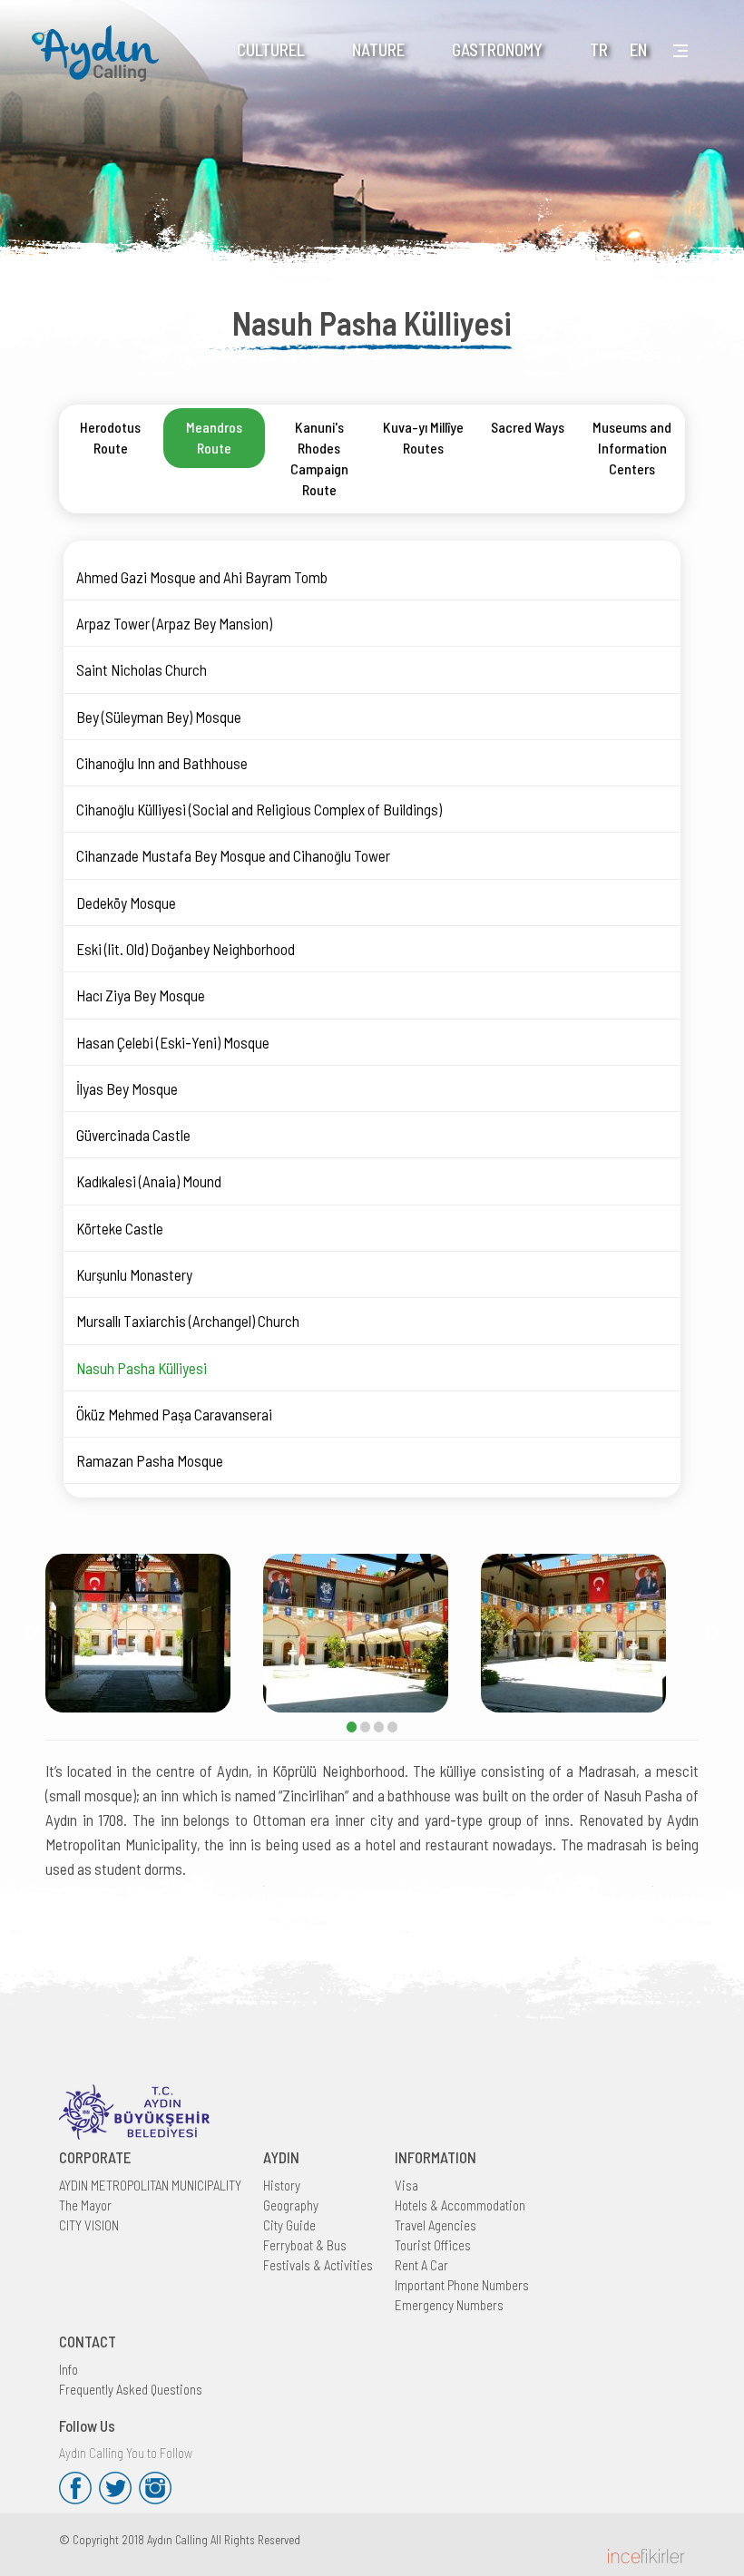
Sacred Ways (528, 427)
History (282, 2185)
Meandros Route (214, 437)
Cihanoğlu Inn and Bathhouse (162, 763)
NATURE (378, 49)
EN (638, 49)
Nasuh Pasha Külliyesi (142, 1368)
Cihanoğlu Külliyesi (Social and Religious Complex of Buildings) (259, 809)
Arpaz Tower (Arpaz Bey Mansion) (174, 623)
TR (599, 49)
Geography (291, 2205)
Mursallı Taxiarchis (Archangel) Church (188, 1321)
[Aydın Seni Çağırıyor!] (100, 42)
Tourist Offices (433, 2245)
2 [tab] (365, 1727)
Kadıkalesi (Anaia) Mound (149, 1181)
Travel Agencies (436, 2225)
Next (712, 1634)
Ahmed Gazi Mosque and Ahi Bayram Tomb (202, 577)
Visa (406, 2185)
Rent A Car (421, 2265)
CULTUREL (271, 49)
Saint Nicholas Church (142, 669)
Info (69, 2369)
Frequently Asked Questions (131, 2389)
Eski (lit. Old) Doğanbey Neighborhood (186, 949)
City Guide (289, 2225)
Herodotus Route (110, 437)
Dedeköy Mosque (126, 903)
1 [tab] (352, 1727)
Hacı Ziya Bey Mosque (141, 995)
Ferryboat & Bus (305, 2245)
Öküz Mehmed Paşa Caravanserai (174, 1414)
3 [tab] (379, 1727)
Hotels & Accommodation (460, 2205)
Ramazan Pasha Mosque (150, 1460)
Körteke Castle (120, 1228)
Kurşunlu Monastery (134, 1274)
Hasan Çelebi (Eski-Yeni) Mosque (173, 1042)
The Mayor (85, 2205)
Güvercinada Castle (133, 1135)
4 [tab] (392, 1727)
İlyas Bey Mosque (127, 1088)
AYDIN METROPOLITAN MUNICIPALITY (150, 2185)
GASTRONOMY (497, 49)
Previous (32, 1634)
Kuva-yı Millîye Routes (423, 437)
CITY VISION (89, 2225)
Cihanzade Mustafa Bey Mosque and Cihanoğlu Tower (233, 855)
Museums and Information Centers (632, 448)
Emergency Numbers (449, 2305)
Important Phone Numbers (462, 2285)
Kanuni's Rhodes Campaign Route (319, 458)
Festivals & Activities (318, 2265)
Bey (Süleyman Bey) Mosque (159, 717)
